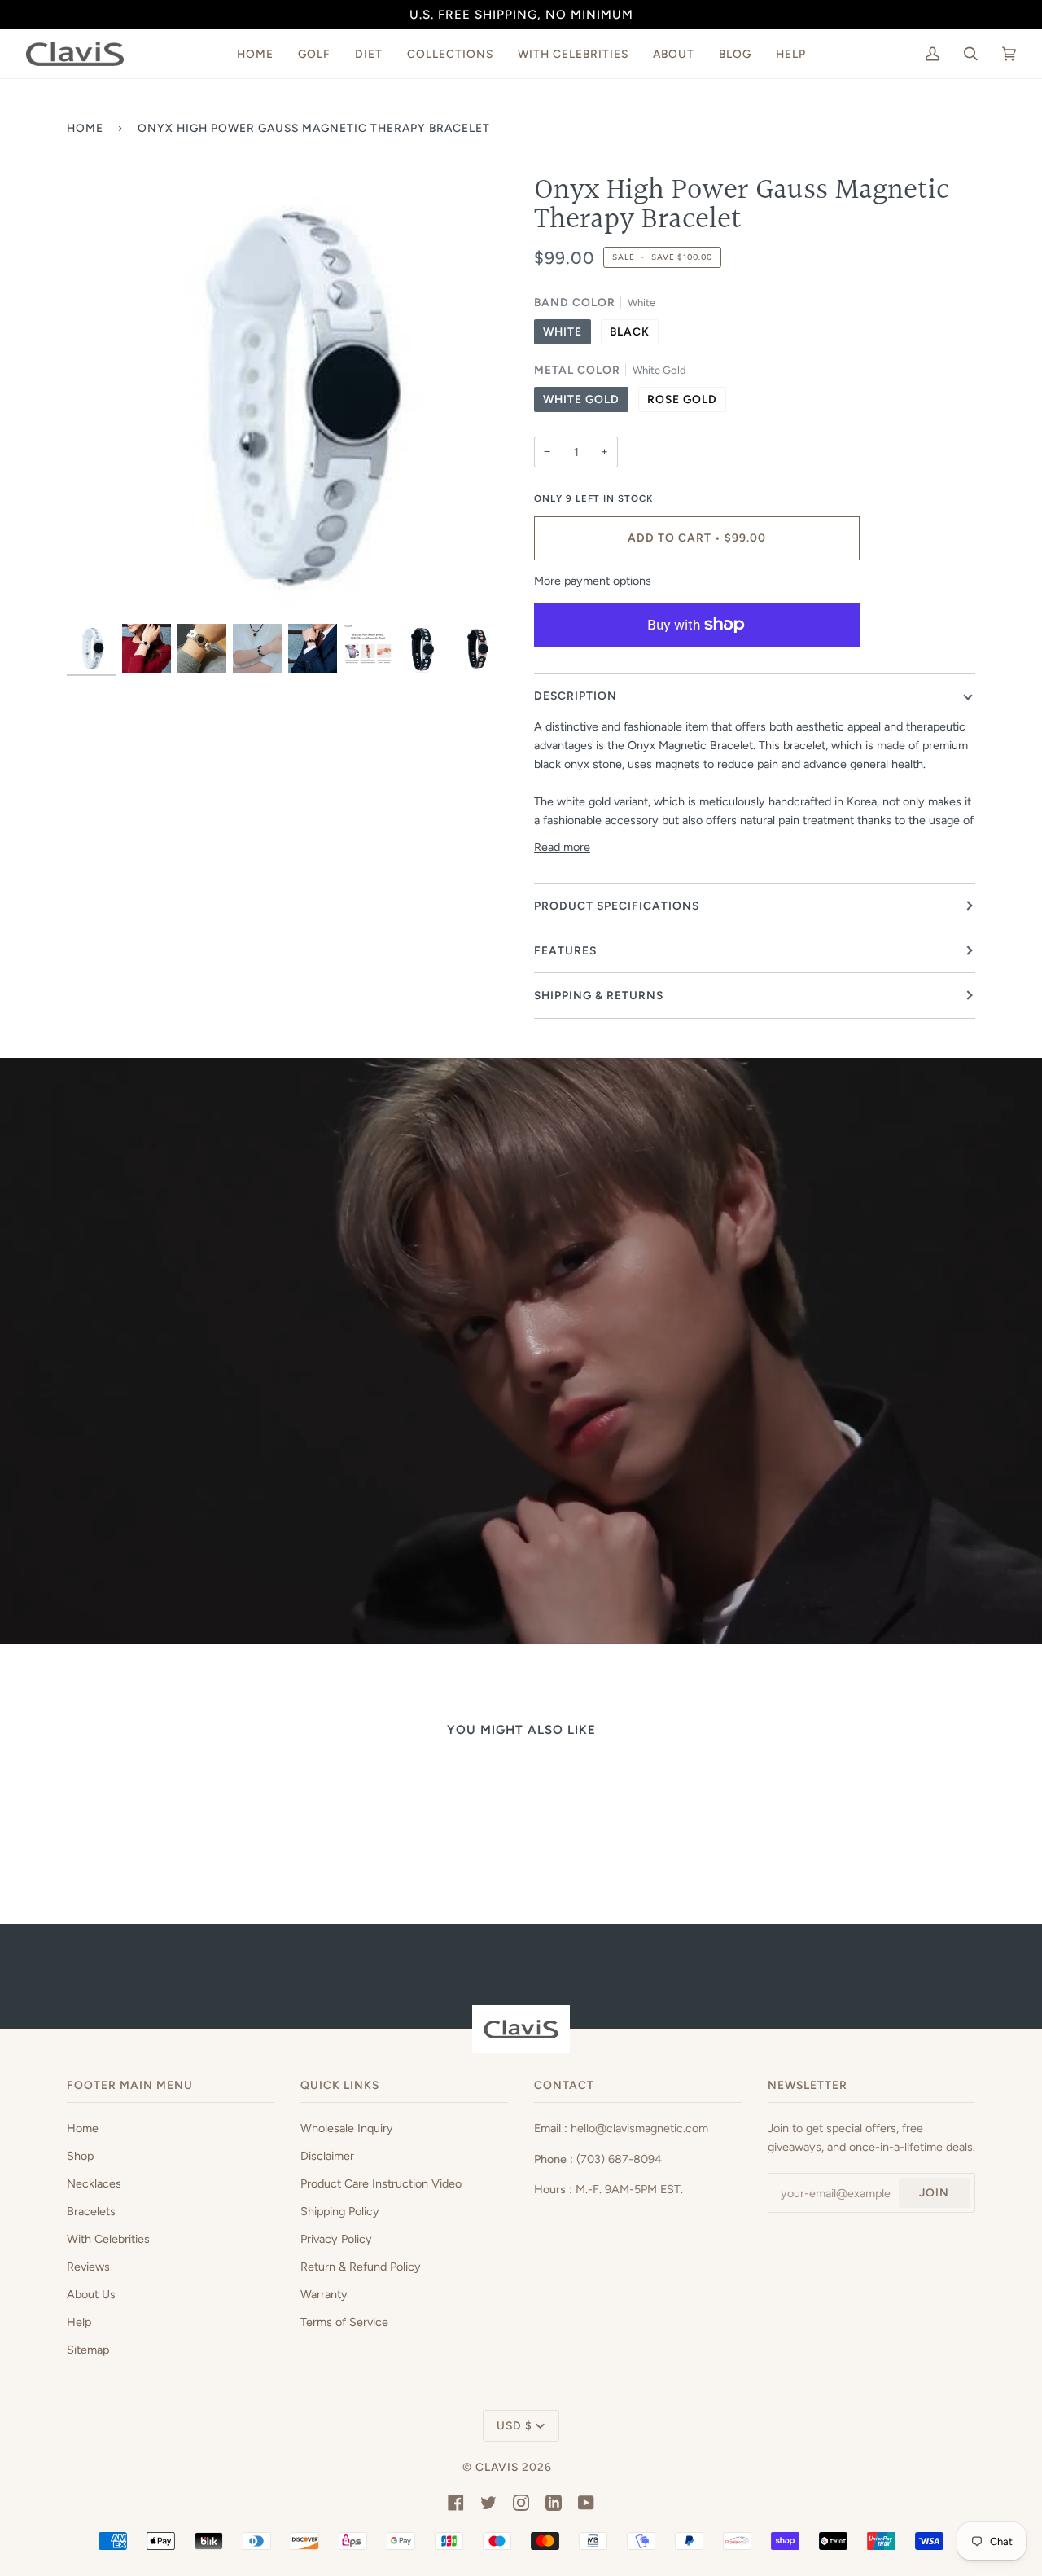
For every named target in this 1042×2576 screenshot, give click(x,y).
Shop (80, 2156)
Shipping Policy (340, 2211)
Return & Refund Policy (361, 2267)
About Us (91, 2294)
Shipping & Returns (599, 995)
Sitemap (88, 2350)
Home (85, 128)
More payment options (593, 581)
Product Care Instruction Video (381, 2183)
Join (934, 2192)
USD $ (514, 2425)
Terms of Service (344, 2322)
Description (576, 696)
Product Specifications (617, 906)
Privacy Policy (336, 2239)
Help (79, 2322)
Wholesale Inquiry (347, 2128)
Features (565, 950)
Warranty (324, 2294)
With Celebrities (108, 2239)
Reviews (88, 2267)
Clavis (497, 2467)
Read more (562, 847)
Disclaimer (327, 2156)
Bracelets (91, 2211)
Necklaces (94, 2183)
